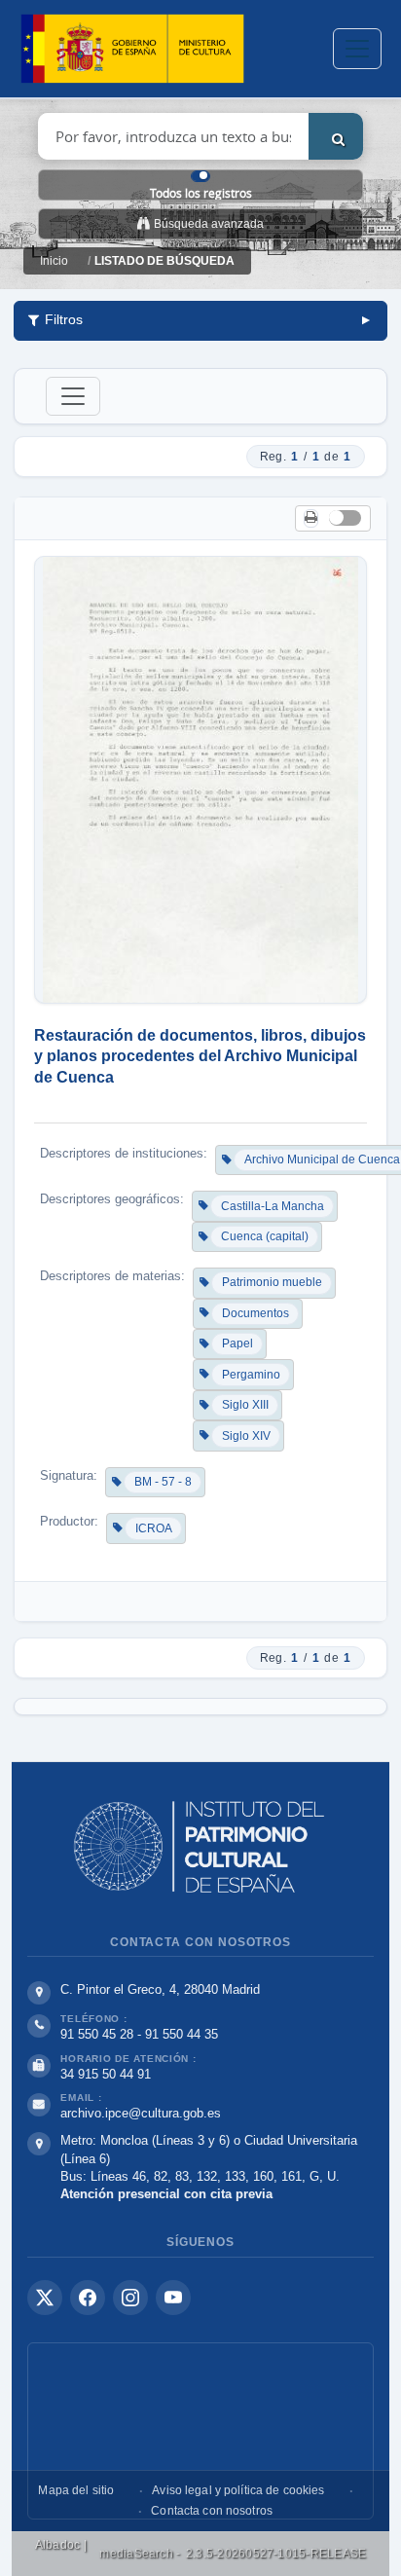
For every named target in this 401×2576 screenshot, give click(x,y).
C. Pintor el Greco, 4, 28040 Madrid (160, 1989)
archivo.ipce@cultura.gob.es (141, 2113)
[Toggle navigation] (357, 49)
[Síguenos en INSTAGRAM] (130, 2298)
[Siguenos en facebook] (88, 2298)
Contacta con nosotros (212, 2511)
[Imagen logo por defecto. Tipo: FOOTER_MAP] (200, 2431)
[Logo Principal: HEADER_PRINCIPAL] (132, 49)
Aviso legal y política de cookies (238, 2490)
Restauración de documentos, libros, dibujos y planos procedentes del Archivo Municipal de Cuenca (200, 1056)
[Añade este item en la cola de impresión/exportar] (311, 518)
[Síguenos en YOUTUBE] (173, 2298)
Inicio (54, 261)
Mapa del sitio (76, 2490)
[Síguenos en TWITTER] (45, 2298)
